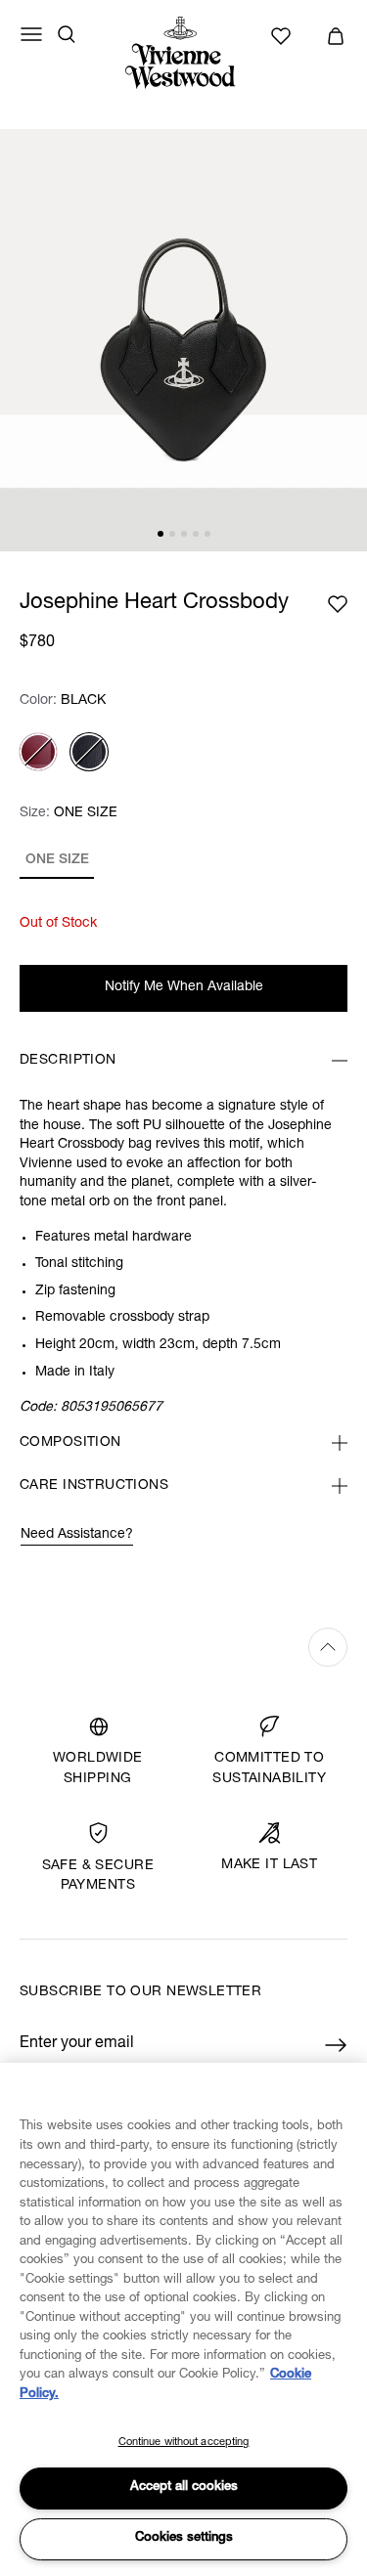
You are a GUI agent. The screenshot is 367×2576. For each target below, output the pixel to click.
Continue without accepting (184, 2443)
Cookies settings (184, 2538)
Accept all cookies (184, 2488)
